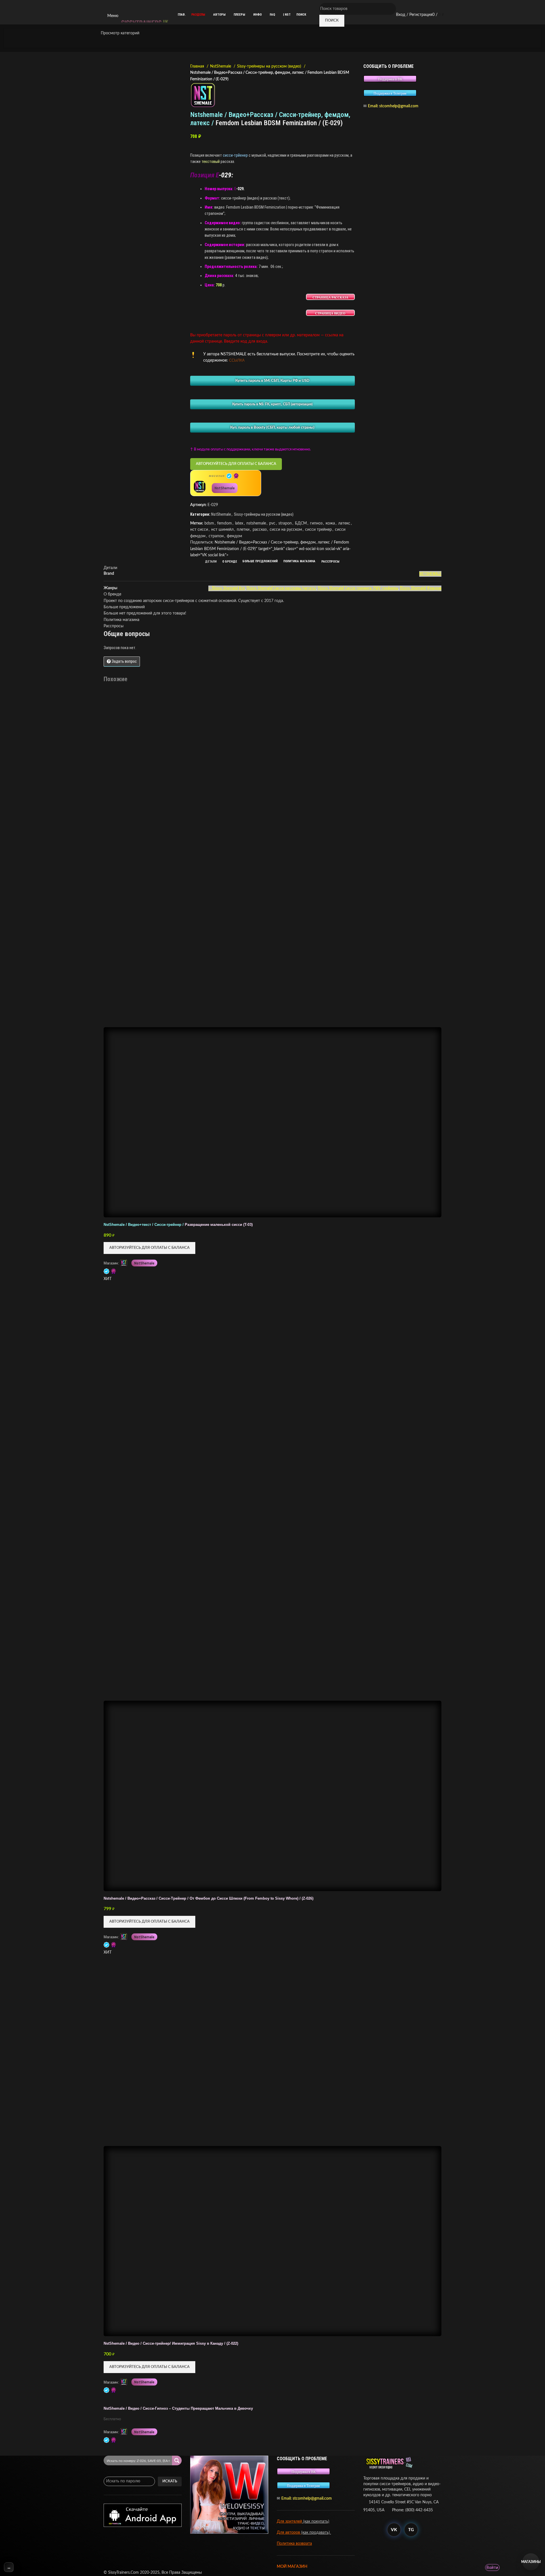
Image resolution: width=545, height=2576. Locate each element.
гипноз (316, 523)
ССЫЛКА (237, 361)
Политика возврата (294, 2544)
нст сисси (199, 530)
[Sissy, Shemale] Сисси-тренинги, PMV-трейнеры (358, 588)
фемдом (234, 536)
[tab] (211, 562)
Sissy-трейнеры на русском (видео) (270, 66)
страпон (216, 536)
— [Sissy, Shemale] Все (227, 588)
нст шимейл (222, 530)
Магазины (531, 2562)
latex (239, 523)
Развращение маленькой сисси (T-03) (178, 1225)
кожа (330, 523)
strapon (285, 523)
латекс (344, 523)
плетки (243, 530)
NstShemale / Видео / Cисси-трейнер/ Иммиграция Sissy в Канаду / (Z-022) (171, 2344)
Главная (198, 66)
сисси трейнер (318, 530)
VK (394, 2530)
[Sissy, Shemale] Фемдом (421, 588)
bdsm (209, 523)
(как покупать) (316, 2522)
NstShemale (221, 66)
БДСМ (301, 523)
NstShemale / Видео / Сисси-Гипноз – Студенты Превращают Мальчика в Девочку (178, 2409)
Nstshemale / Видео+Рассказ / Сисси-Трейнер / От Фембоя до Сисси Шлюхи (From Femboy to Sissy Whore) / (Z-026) (208, 1899)
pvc (272, 523)
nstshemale (256, 523)
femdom (225, 523)
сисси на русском (286, 530)
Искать (170, 2481)
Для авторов (289, 2533)
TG (411, 2530)
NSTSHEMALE (430, 574)
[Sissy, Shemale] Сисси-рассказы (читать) (281, 588)
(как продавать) (316, 2533)
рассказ (260, 530)
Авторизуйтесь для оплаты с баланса (236, 464)
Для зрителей (289, 2522)
